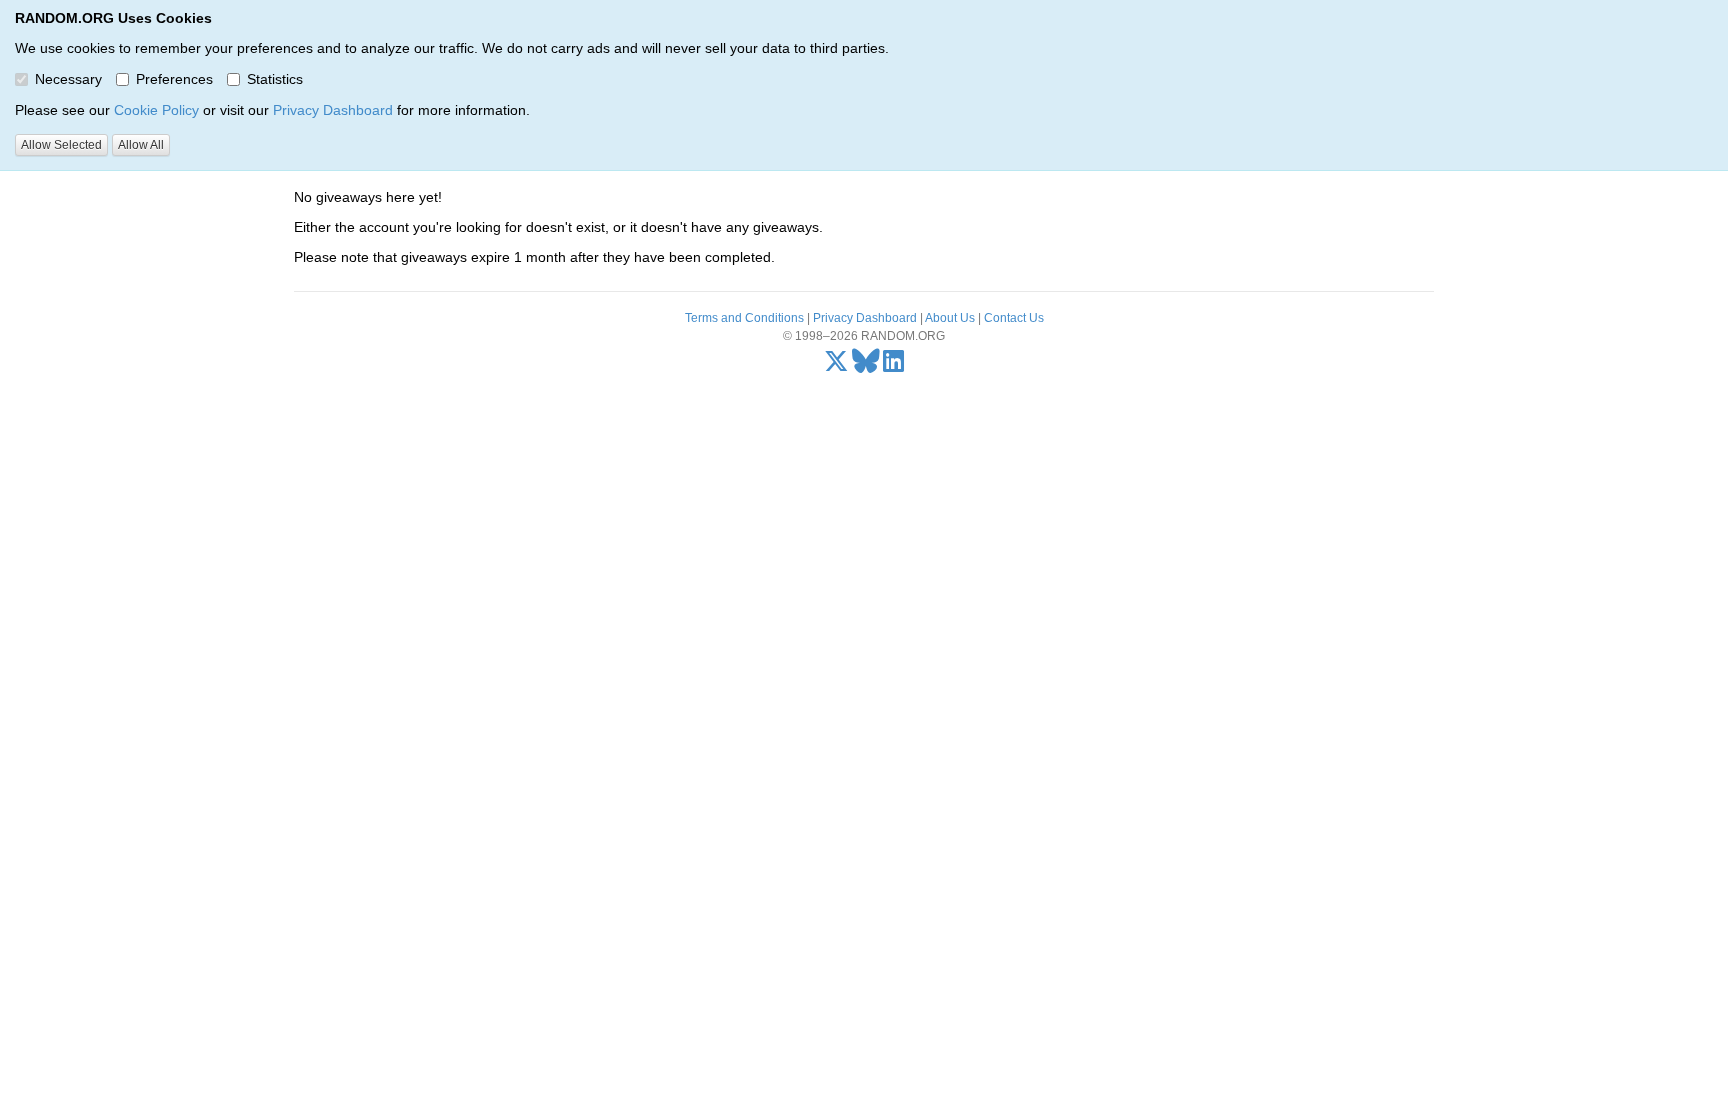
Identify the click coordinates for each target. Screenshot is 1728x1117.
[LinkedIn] (893, 366)
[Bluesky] (866, 366)
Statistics (275, 79)
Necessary (68, 79)
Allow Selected (61, 145)
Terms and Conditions (744, 318)
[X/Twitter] (836, 366)
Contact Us (1014, 318)
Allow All (141, 145)
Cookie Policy (156, 110)
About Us (950, 318)
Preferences (174, 79)
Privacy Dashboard (333, 110)
